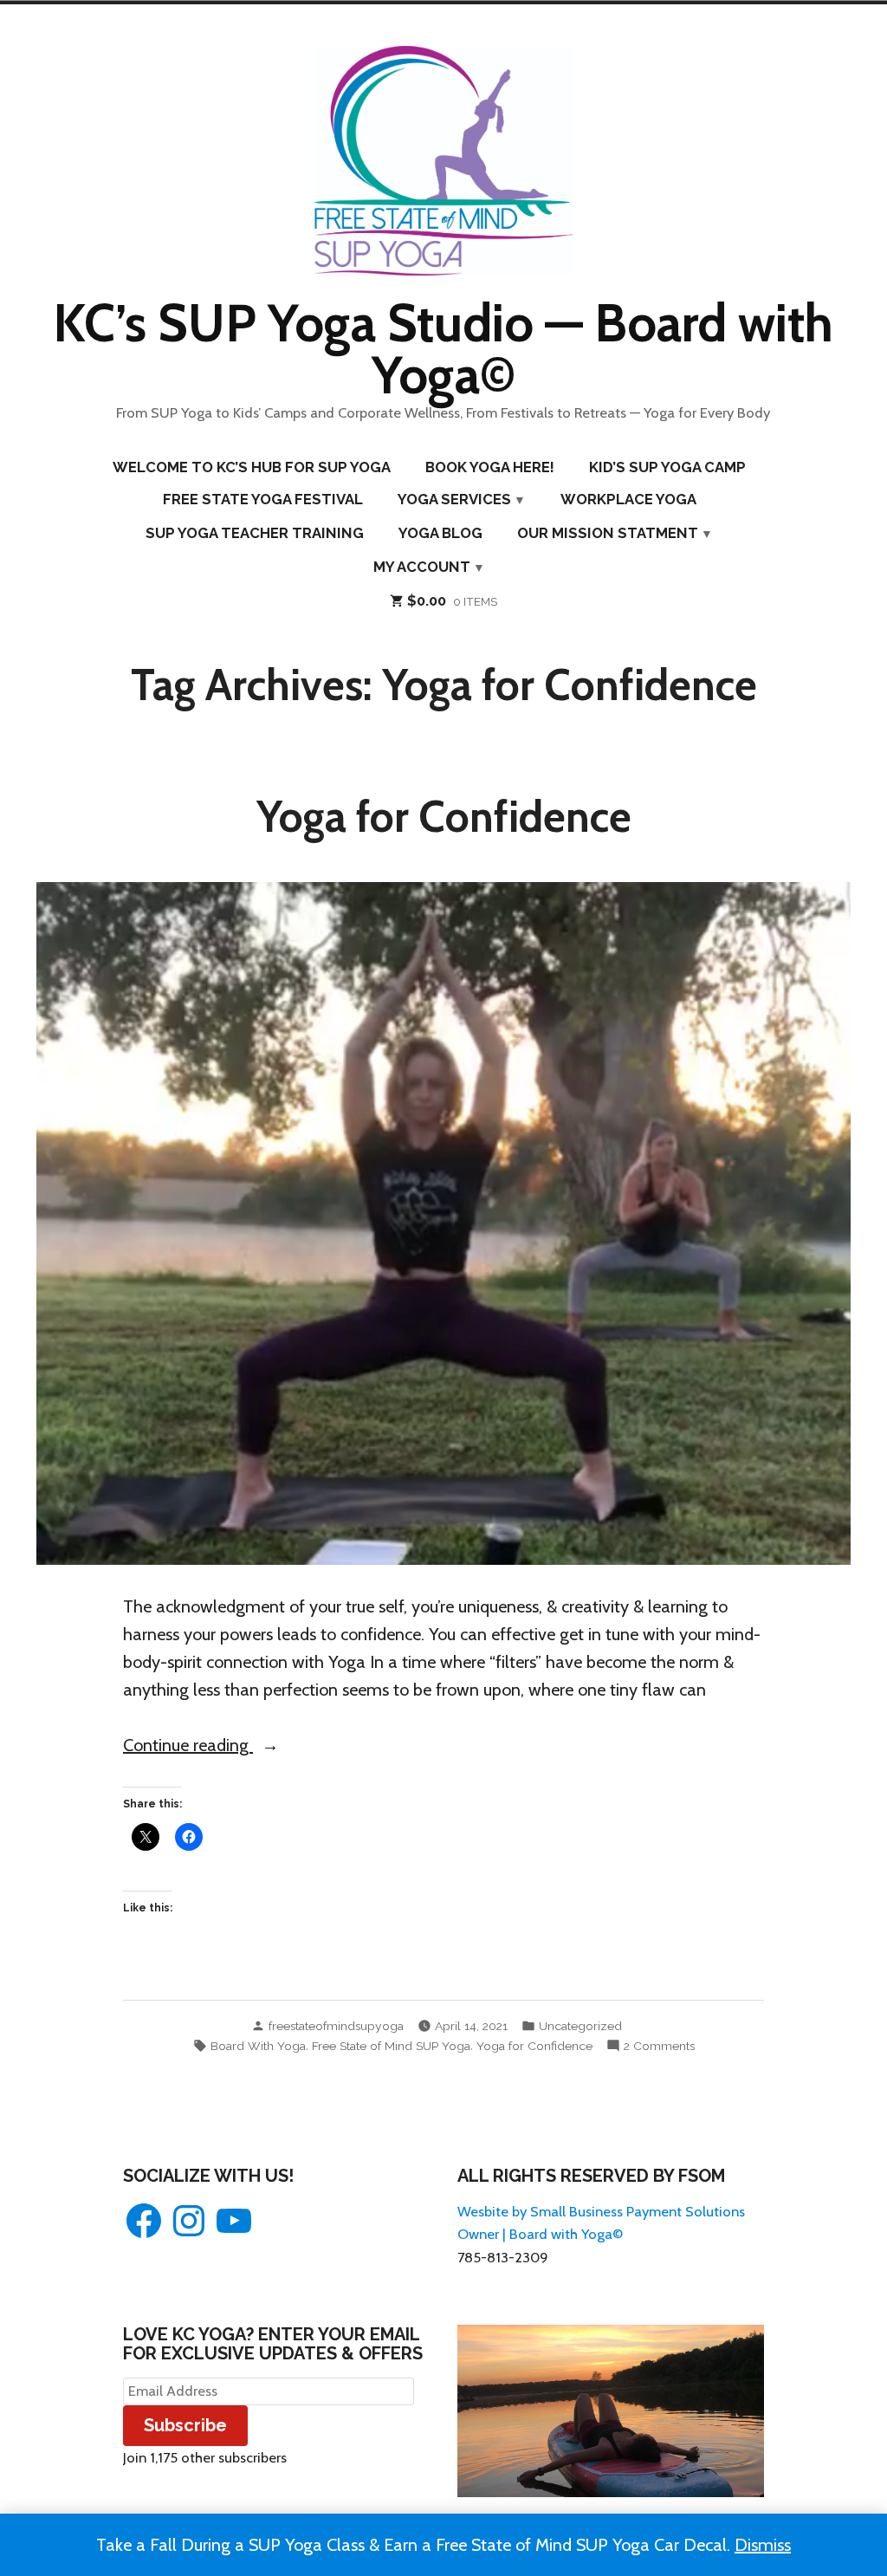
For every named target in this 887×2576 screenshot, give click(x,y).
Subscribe (185, 2425)
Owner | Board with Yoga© (540, 2234)
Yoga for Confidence (444, 816)
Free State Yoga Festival (263, 499)
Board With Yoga (258, 2046)
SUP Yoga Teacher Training (255, 533)
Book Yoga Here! (490, 467)
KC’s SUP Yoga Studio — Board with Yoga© (443, 349)
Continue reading (232, 1746)
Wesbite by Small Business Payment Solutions (601, 2211)
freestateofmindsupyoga (336, 2026)
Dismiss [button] (763, 2545)
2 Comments (659, 2047)
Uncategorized (580, 2026)
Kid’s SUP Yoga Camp (667, 467)
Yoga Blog (440, 533)
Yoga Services (454, 499)
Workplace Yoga (628, 499)
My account (422, 567)
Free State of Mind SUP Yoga (391, 2046)
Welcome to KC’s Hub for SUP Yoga (252, 467)
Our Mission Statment (608, 533)
